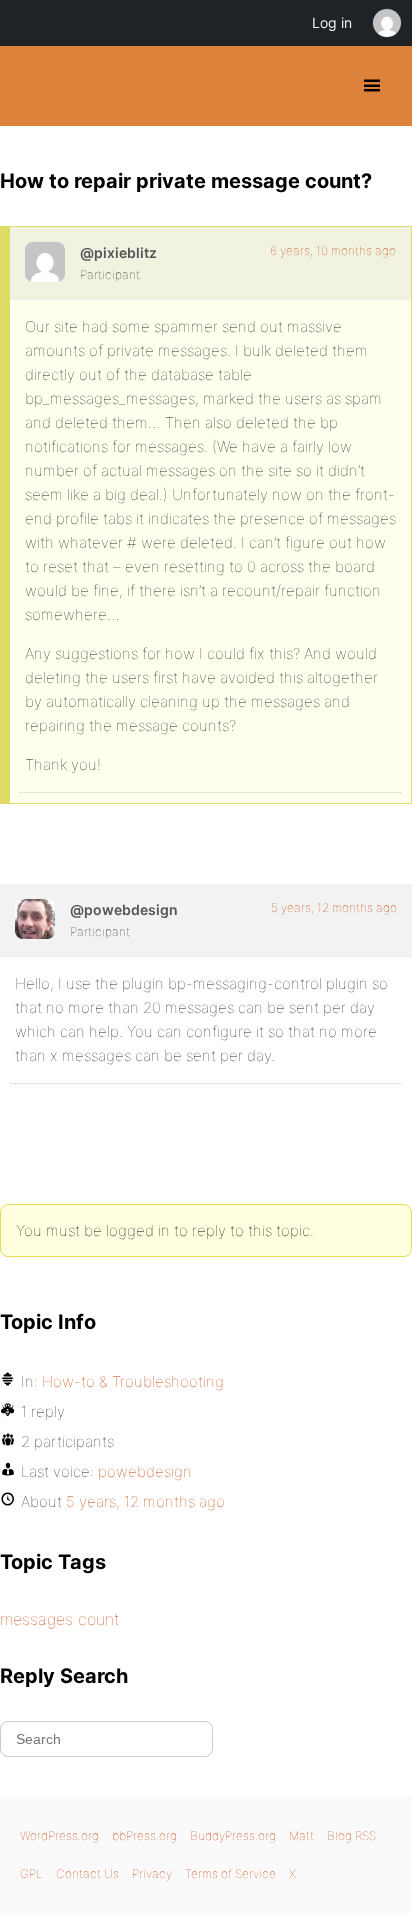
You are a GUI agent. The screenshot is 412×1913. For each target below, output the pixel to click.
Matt (301, 1835)
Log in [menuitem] (332, 22)
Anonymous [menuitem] (386, 23)
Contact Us (87, 1873)
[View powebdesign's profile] (35, 919)
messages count (60, 1619)
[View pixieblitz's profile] (45, 262)
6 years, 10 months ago (333, 250)
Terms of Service (230, 1873)
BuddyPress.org (32, 86)
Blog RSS (351, 1835)
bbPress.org (144, 1835)
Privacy (152, 1873)
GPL (31, 1873)
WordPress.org (59, 1835)
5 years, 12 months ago (334, 907)
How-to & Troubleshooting (133, 1381)
